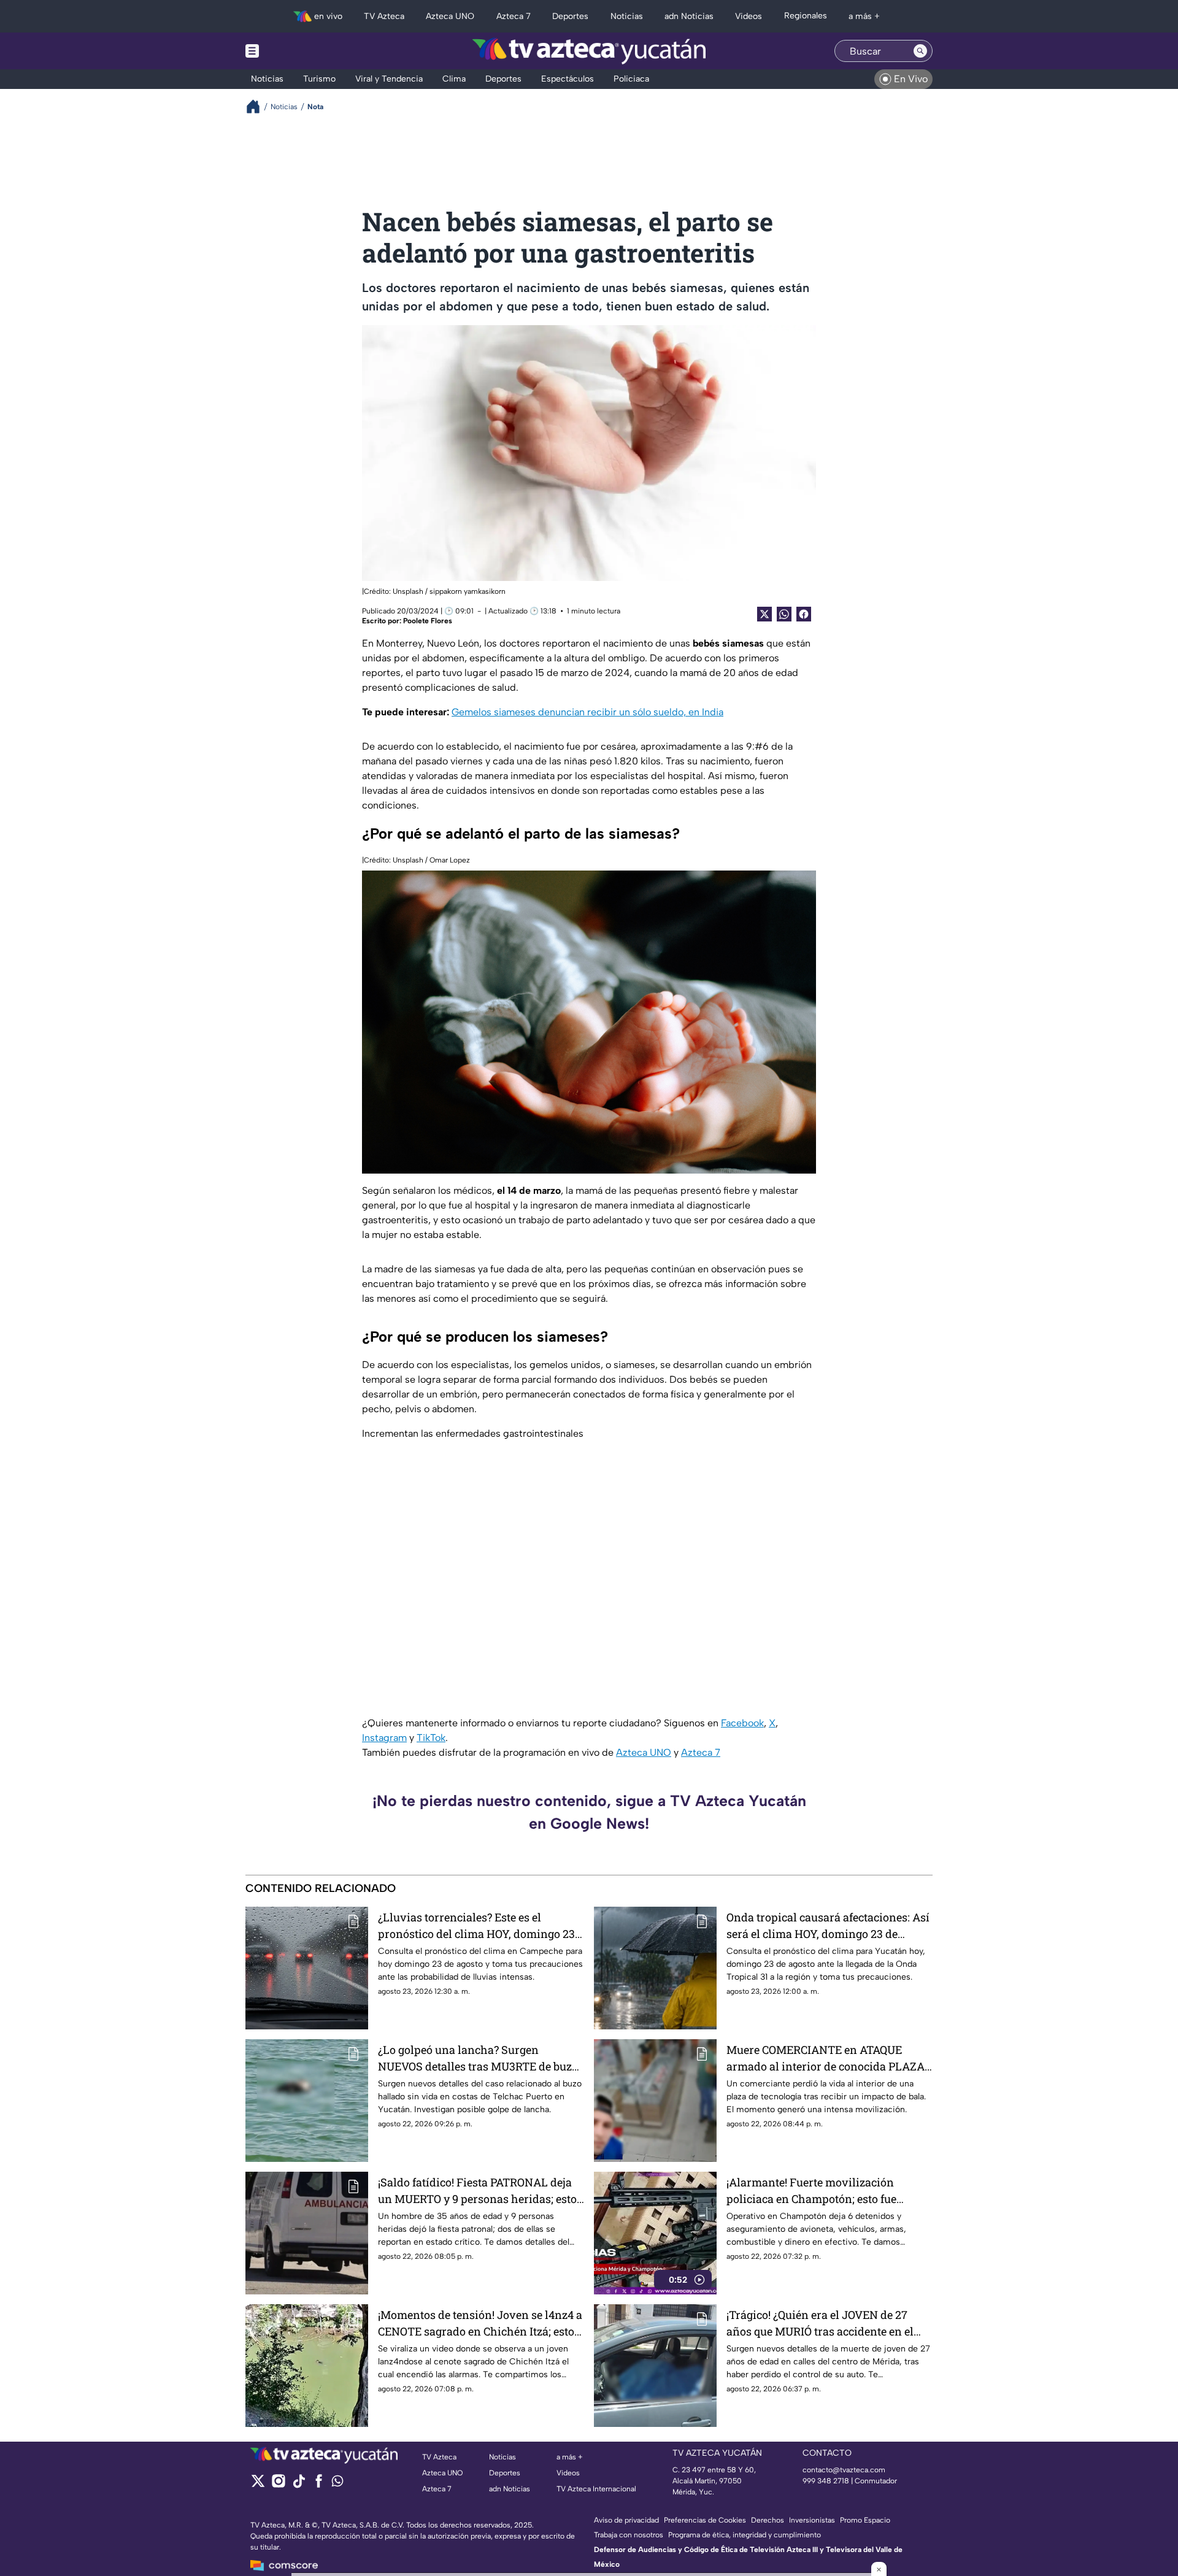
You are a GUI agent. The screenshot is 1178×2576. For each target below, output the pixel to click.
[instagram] (278, 2485)
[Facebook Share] (804, 614)
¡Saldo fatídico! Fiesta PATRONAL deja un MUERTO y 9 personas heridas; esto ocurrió (477, 2191)
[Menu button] (294, 51)
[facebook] (319, 2485)
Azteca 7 (701, 1752)
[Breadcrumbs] (258, 106)
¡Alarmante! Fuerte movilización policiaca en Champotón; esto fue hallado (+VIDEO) (811, 2191)
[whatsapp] (337, 2484)
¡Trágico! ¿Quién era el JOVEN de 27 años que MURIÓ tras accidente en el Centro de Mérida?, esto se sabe (820, 2324)
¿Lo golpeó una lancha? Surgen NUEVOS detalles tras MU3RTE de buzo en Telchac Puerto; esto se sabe (478, 2059)
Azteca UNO (644, 1752)
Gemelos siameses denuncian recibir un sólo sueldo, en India (587, 712)
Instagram (384, 1738)
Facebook (742, 1723)
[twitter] (258, 2485)
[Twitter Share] (764, 614)
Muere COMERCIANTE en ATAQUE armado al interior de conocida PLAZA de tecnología (826, 2059)
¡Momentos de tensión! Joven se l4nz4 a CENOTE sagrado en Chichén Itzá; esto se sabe (480, 2324)
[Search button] (920, 51)
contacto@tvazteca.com (844, 2470)
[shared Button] (784, 614)
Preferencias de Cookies (705, 2520)
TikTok (431, 1738)
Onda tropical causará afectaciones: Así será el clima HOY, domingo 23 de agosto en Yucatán (828, 1926)
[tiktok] (298, 2485)
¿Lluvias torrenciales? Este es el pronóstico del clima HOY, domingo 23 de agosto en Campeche (476, 1926)
